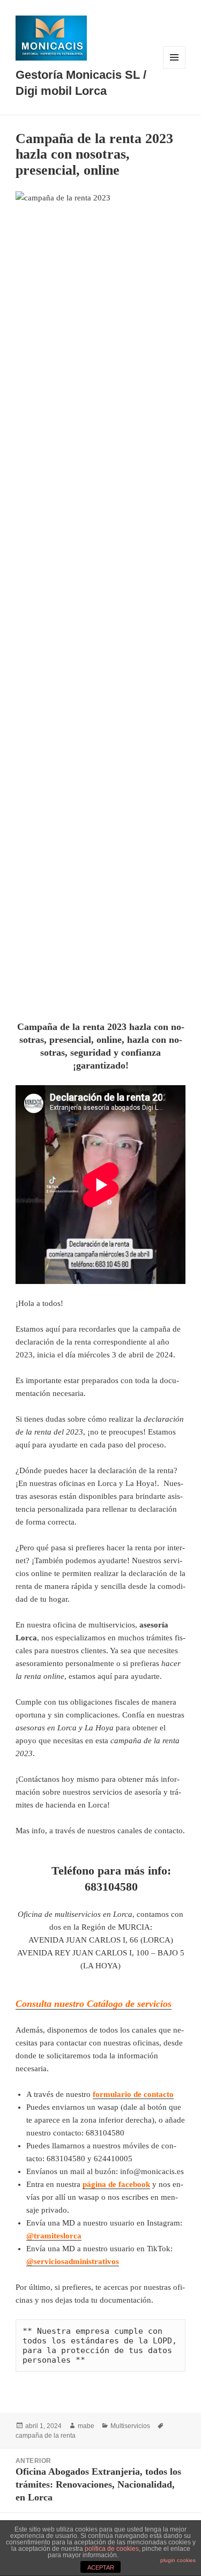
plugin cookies (178, 2560)
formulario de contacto (133, 2094)
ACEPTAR (101, 2567)
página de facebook (116, 2184)
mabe (86, 2426)
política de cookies (112, 2549)
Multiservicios (130, 2426)
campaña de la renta (46, 2436)
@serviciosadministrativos (73, 2261)
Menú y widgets (174, 68)
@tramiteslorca (54, 2236)
